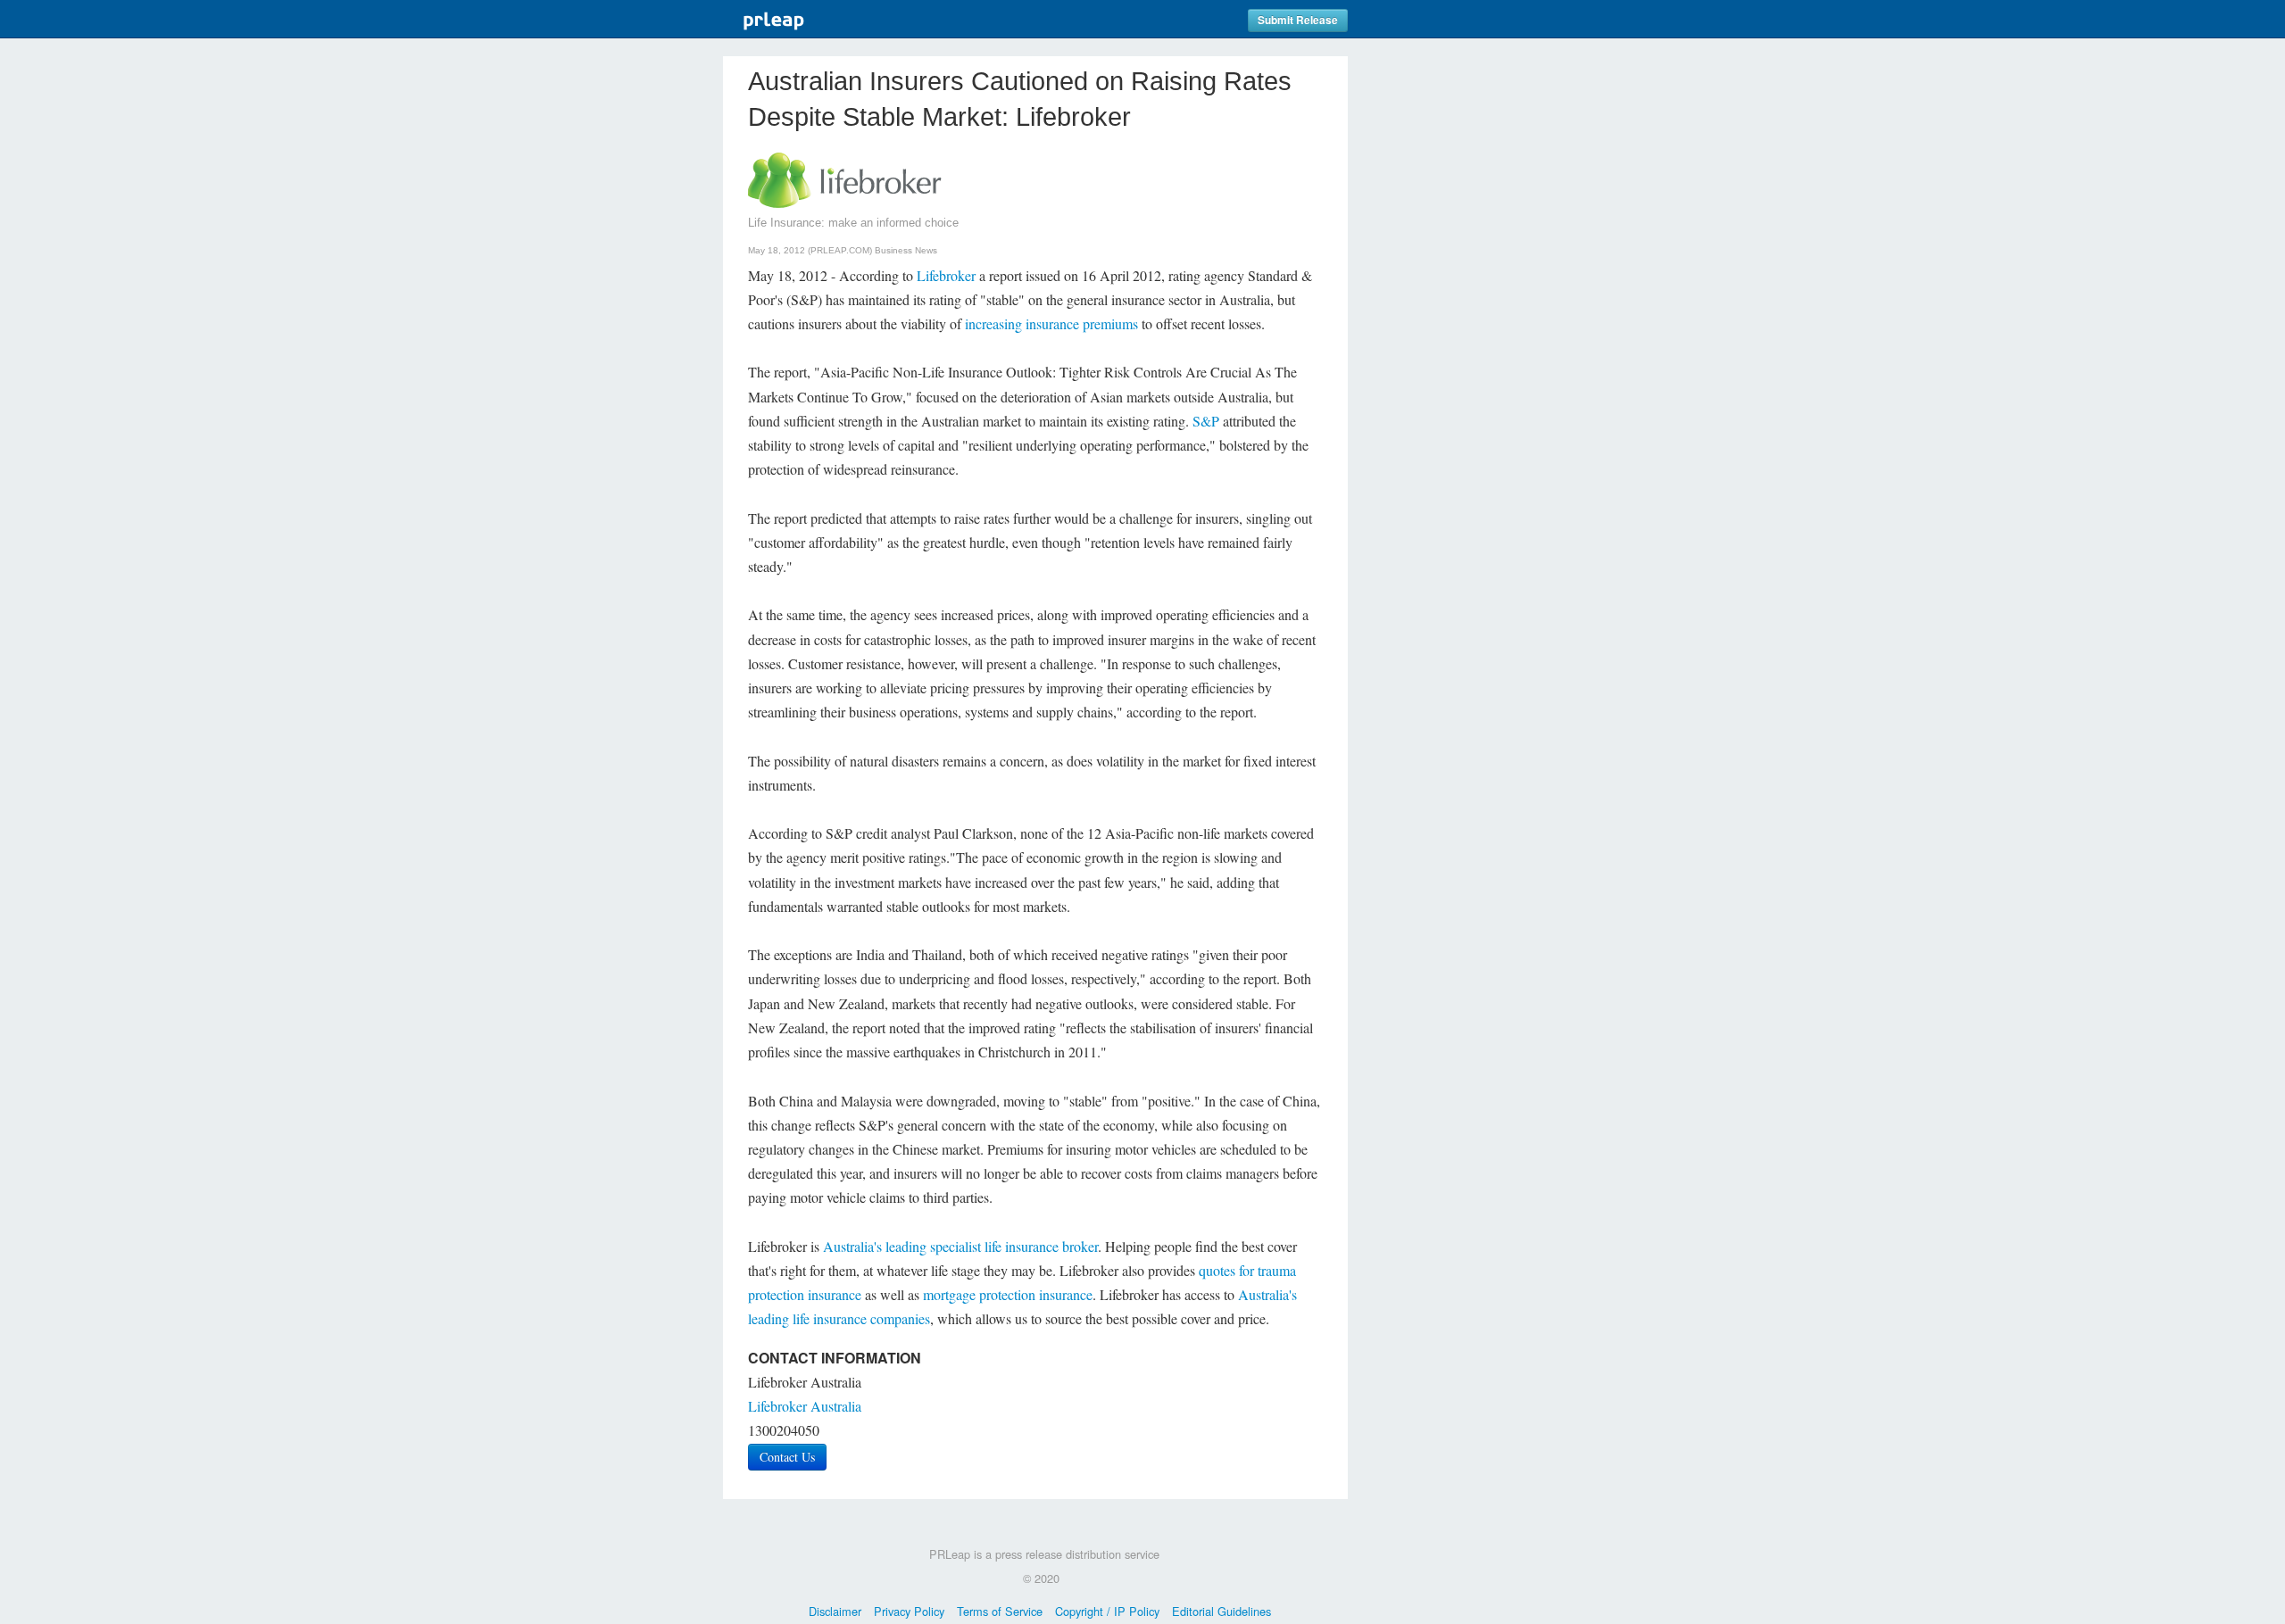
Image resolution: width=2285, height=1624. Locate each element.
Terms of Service (1000, 1611)
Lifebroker (946, 275)
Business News (906, 250)
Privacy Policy (909, 1611)
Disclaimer (835, 1611)
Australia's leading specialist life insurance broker (960, 1246)
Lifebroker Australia (805, 1406)
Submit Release (1298, 20)
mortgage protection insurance (1008, 1294)
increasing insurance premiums (1051, 323)
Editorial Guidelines (1221, 1611)
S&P (1206, 421)
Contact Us (787, 1457)
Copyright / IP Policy (1107, 1611)
